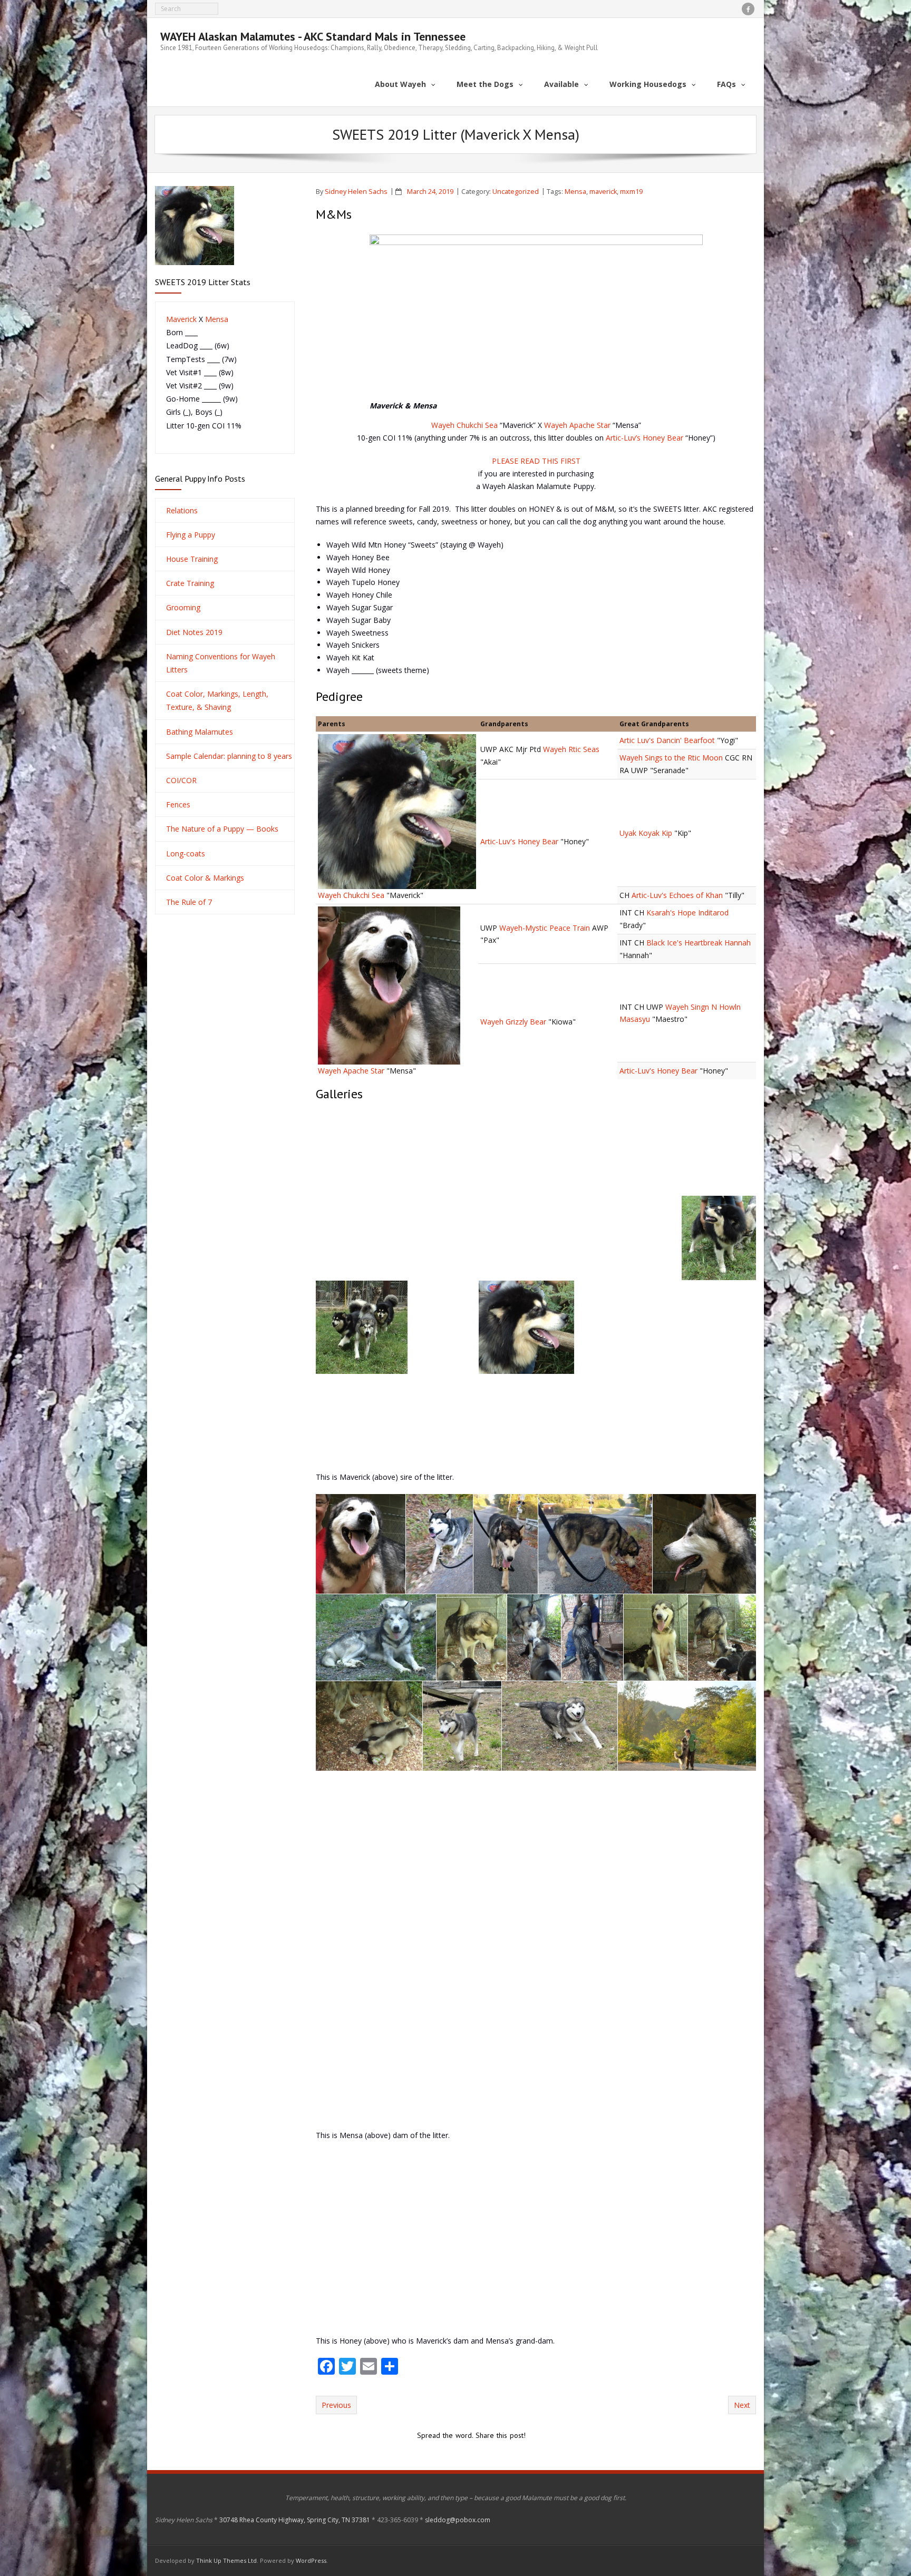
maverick (603, 192)
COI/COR (181, 780)
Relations (182, 510)
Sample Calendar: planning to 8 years (229, 756)
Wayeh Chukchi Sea (464, 425)
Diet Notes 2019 (194, 632)
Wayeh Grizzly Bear (513, 1022)
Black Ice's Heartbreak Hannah (699, 943)
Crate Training (190, 583)
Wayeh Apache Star (577, 425)
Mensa (575, 192)
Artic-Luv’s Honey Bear (645, 438)
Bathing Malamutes (200, 732)
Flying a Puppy (191, 535)
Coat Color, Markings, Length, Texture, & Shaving (217, 700)
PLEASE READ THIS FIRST (536, 461)
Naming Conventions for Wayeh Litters (221, 663)
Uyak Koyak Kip (647, 833)
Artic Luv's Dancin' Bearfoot (668, 740)
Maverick (181, 319)
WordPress (311, 2560)
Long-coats (186, 853)
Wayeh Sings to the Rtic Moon (672, 758)
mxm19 (631, 192)
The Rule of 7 (189, 902)
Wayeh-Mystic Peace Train (545, 928)
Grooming (183, 607)
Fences (178, 804)
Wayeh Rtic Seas (571, 749)
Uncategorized (516, 192)
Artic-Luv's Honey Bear (520, 841)
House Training (192, 559)
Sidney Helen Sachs (356, 192)
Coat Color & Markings (205, 878)
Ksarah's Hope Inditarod (687, 913)
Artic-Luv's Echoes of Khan (677, 895)
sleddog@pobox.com (458, 2520)
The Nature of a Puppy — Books (222, 829)
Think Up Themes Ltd (226, 2560)
